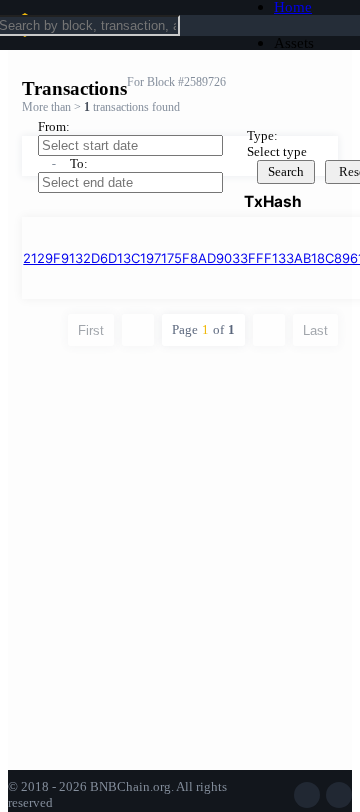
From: (54, 126)
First (91, 330)
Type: (262, 135)
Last (315, 330)
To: (79, 163)
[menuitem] (309, 43)
